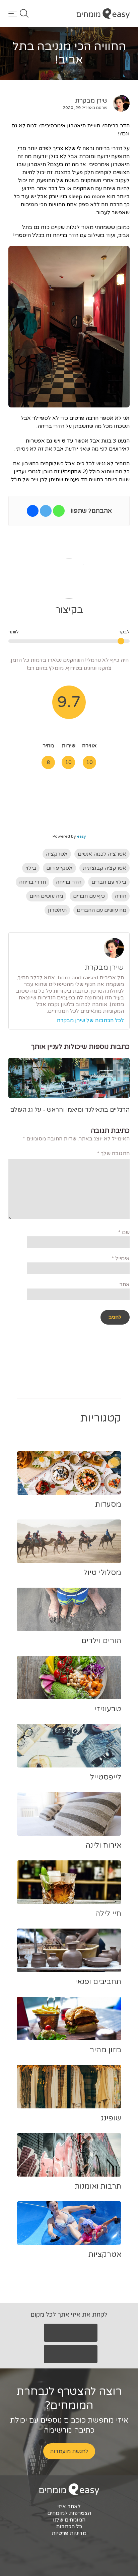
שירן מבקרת (91, 101)
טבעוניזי (108, 1709)
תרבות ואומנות (98, 2186)
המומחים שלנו (69, 2520)
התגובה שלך (113, 1153)
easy (81, 836)
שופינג (111, 2118)
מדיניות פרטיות (69, 2533)
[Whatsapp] (59, 511)
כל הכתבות (69, 2527)
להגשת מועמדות (69, 2451)
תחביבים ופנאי (98, 1982)
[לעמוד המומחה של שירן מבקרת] (119, 103)
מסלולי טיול (102, 1573)
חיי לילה (108, 1914)
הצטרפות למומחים (69, 2513)
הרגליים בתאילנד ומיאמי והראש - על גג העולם (70, 1110)
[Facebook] (33, 511)
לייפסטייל (106, 1777)
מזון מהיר (106, 2050)
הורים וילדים (101, 1641)
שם (124, 1232)
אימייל (121, 1258)
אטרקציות (105, 2254)
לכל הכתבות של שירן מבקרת (90, 1020)
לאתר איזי (69, 2506)
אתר (124, 1284)
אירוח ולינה (103, 1845)
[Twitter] (46, 511)
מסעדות (108, 1504)
